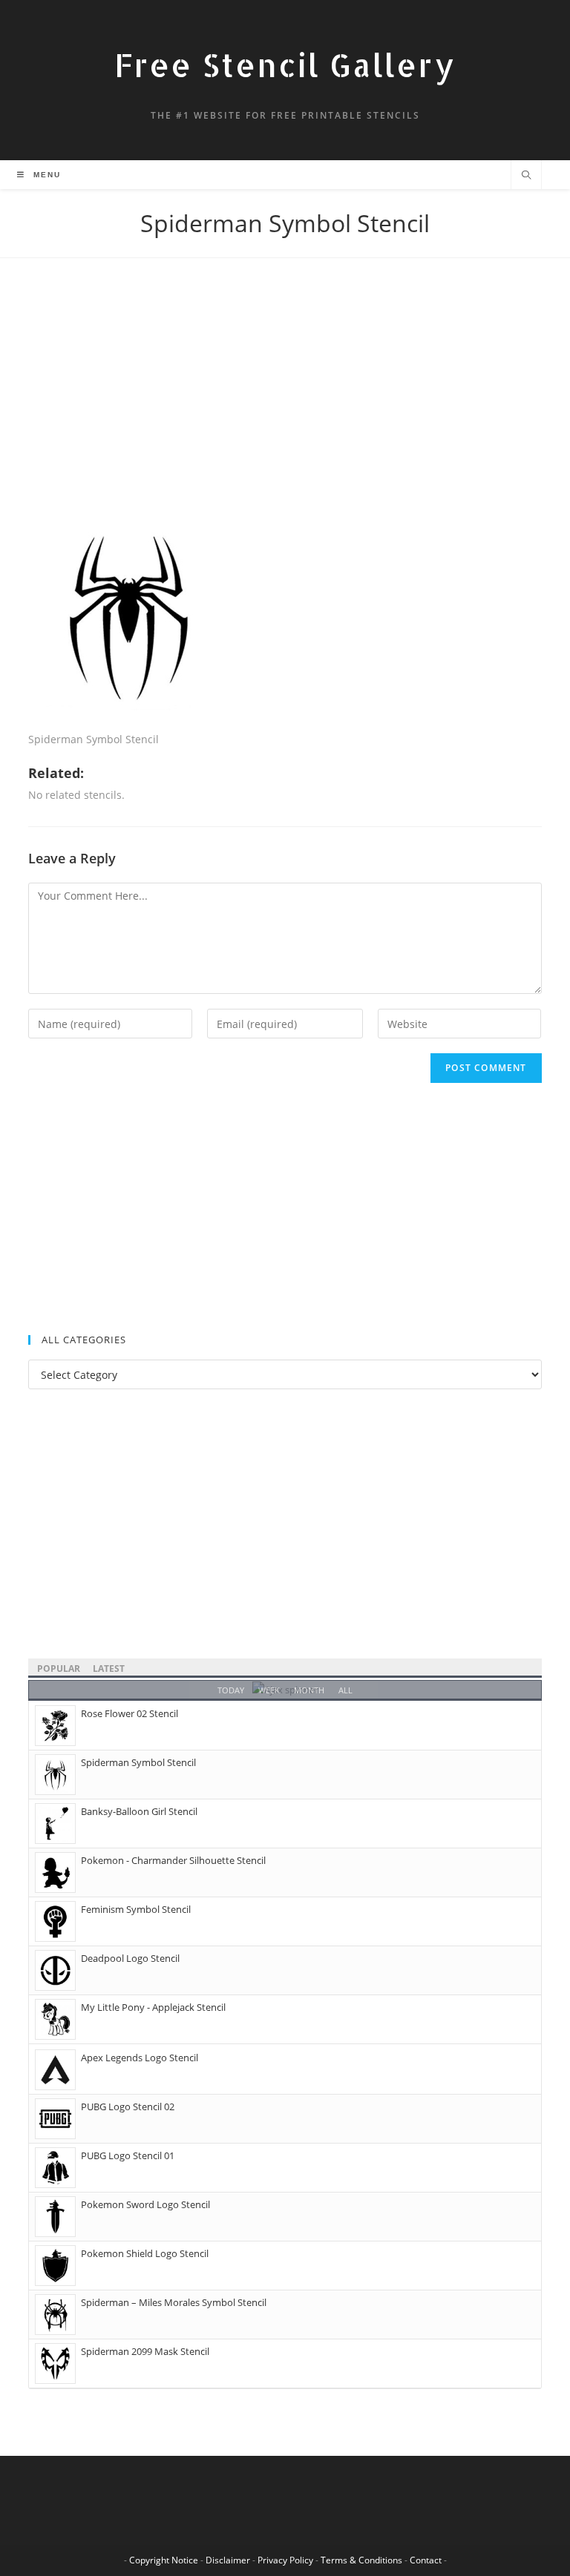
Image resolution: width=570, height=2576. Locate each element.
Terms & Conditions (361, 2560)
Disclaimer (228, 2560)
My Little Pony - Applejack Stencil (153, 2007)
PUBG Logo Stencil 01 (128, 2155)
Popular (59, 1669)
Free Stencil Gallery (285, 65)
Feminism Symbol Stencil (136, 1909)
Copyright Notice (164, 2560)
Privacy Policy (285, 2560)
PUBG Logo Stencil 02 (128, 2106)
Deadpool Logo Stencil (130, 1958)
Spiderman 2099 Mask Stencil (145, 2351)
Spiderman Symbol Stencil (138, 1762)
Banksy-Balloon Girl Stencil (139, 1811)
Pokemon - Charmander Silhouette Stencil (173, 1860)
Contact (426, 2560)
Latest (109, 1669)
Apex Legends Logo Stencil (140, 2058)
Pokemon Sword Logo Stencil (145, 2204)
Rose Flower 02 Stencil (130, 1713)
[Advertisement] (285, 405)
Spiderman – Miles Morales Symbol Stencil (174, 2302)
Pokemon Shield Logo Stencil (145, 2253)
